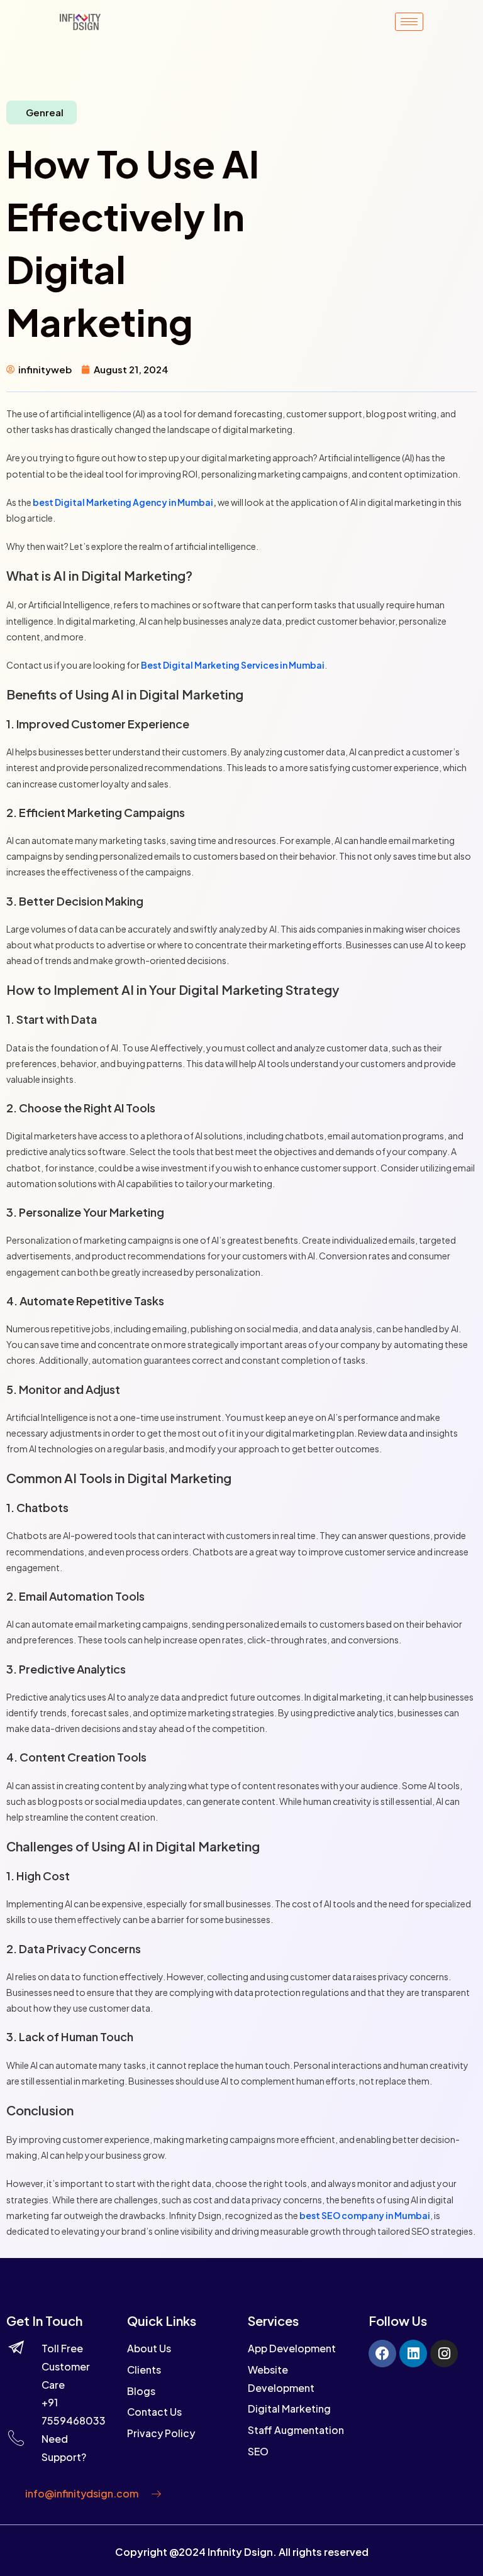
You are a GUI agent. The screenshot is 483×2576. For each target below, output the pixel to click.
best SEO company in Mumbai (365, 2215)
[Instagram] (444, 2354)
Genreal (45, 112)
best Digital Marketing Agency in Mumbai (123, 502)
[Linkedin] (413, 2354)
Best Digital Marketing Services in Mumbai (233, 665)
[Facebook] (382, 2354)
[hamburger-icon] (409, 22)
